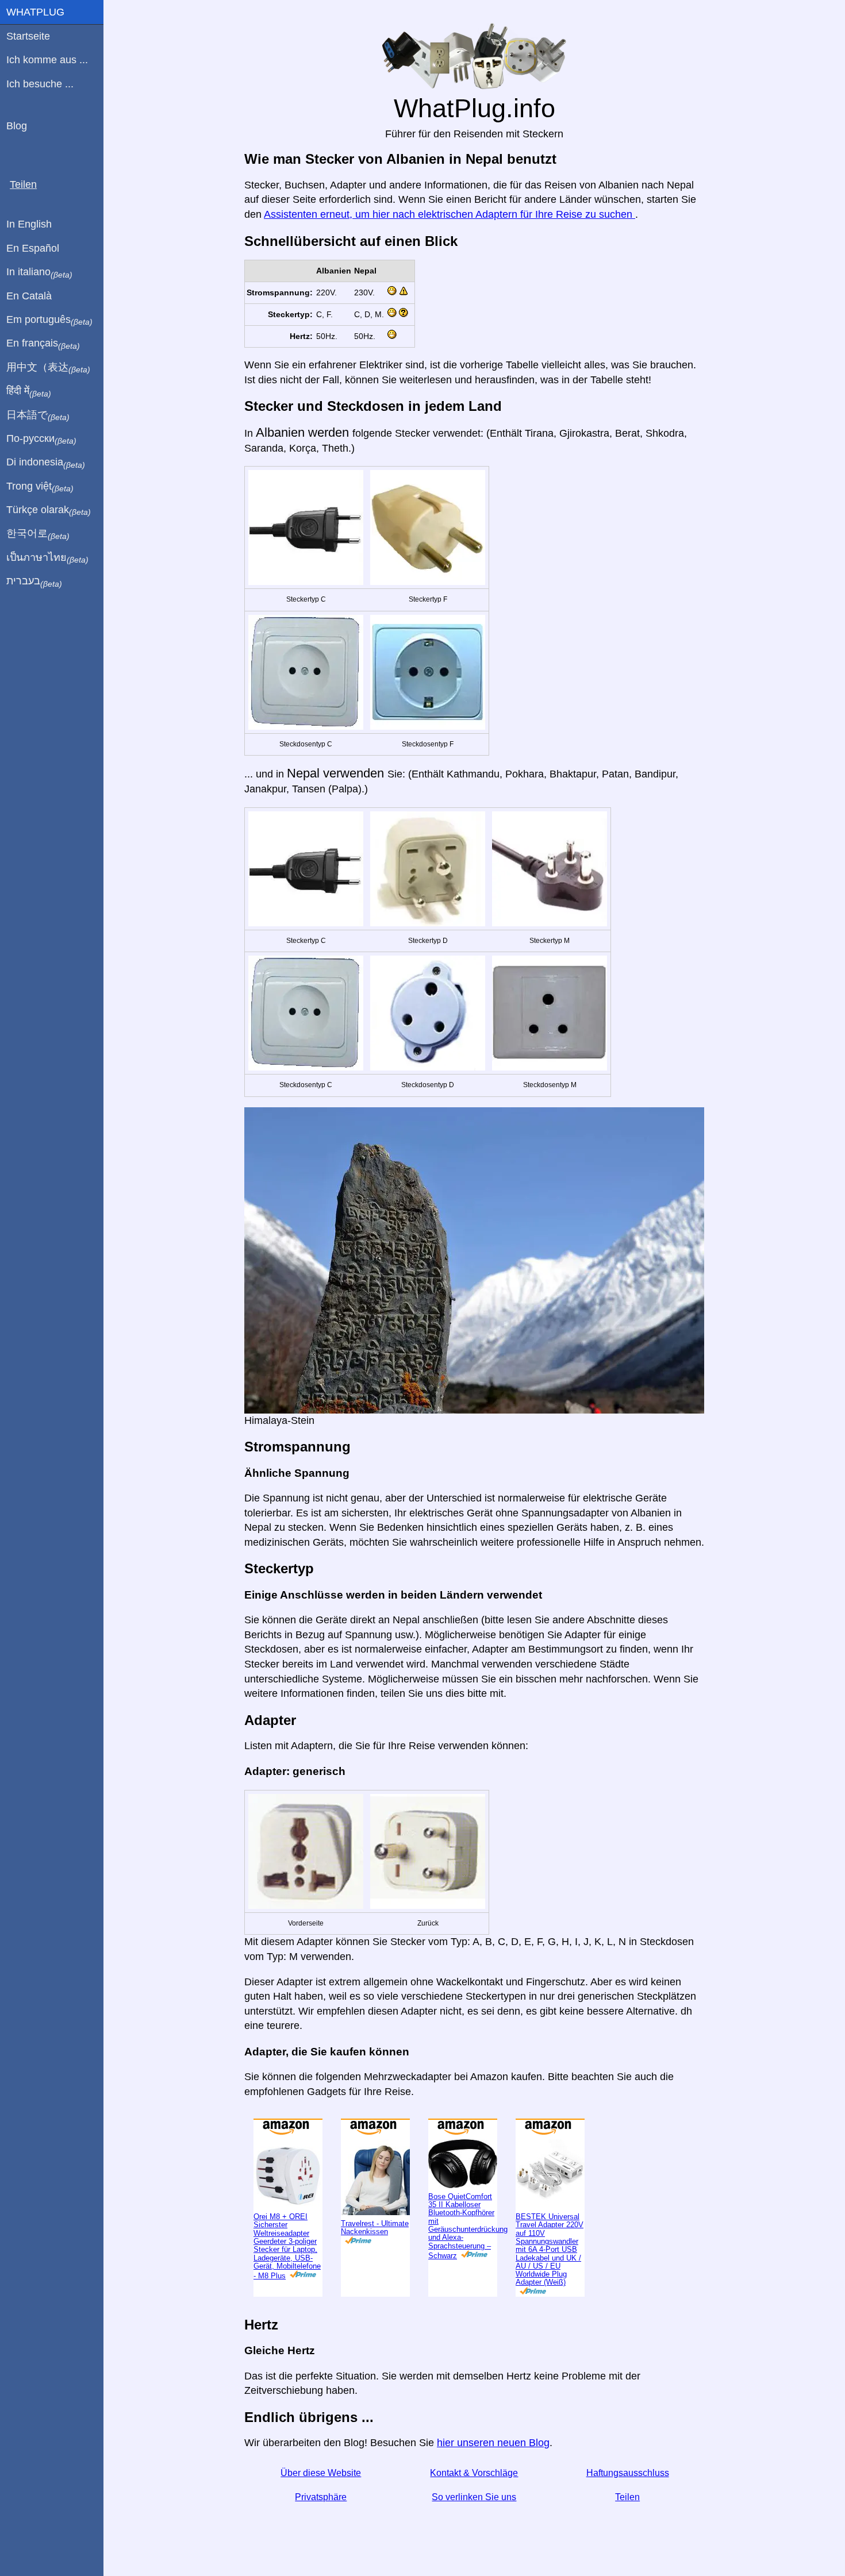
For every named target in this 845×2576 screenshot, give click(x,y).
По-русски (41, 439)
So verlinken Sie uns (474, 2497)
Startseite (28, 36)
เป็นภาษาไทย (47, 558)
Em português (49, 320)
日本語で (38, 415)
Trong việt (40, 487)
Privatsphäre (321, 2497)
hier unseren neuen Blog (493, 2443)
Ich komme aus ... (47, 60)
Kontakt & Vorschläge (474, 2473)
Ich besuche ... (40, 84)
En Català (29, 296)
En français (43, 344)
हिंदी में (29, 391)
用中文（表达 (48, 368)
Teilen (627, 2497)
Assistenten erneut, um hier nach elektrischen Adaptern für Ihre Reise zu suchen (450, 214)
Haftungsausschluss (628, 2473)
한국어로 (38, 534)
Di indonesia (46, 463)
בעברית (34, 582)
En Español (33, 248)
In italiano (39, 272)
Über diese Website (321, 2473)
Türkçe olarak (49, 510)
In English (29, 224)
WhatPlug (35, 12)
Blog (17, 126)
